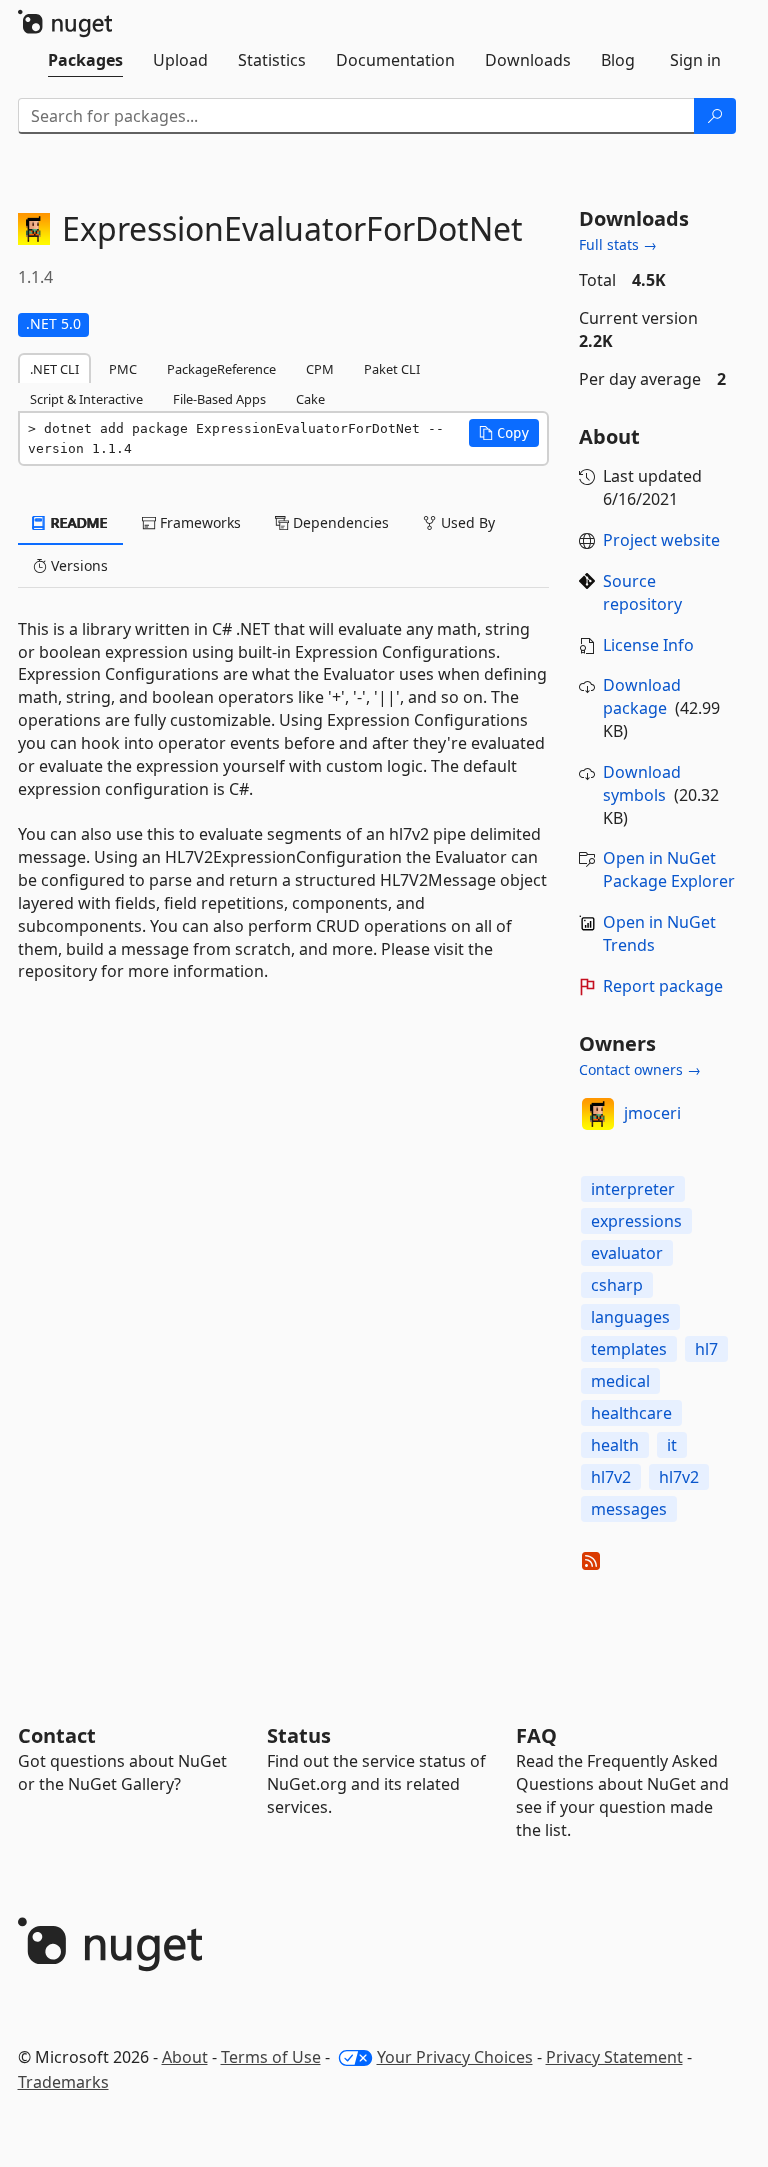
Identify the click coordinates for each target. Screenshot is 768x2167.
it (672, 1445)
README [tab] (77, 522)
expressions (636, 1221)
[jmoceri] (598, 1114)
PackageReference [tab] (221, 369)
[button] (504, 433)
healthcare (631, 1413)
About (185, 2057)
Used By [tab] (466, 522)
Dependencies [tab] (339, 522)
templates (629, 1349)
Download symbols (642, 783)
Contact (57, 1735)
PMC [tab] (123, 369)
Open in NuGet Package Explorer (669, 869)
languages (630, 1317)
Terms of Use (271, 2057)
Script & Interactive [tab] (86, 399)
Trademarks (63, 2082)
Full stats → (618, 244)
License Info (648, 645)
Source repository (642, 592)
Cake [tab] (310, 399)
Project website (661, 540)
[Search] (715, 116)
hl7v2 (611, 1477)
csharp (617, 1285)
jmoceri (652, 1113)
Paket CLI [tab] (392, 369)
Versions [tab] (77, 565)
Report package (663, 986)
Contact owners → (640, 1069)
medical (620, 1381)
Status (299, 1735)
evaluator (627, 1253)
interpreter (633, 1189)
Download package (642, 696)
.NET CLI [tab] (54, 369)
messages (629, 1509)
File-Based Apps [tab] (219, 399)
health (615, 1445)
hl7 (706, 1349)
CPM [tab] (320, 369)
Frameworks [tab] (198, 522)
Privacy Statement (614, 2057)
